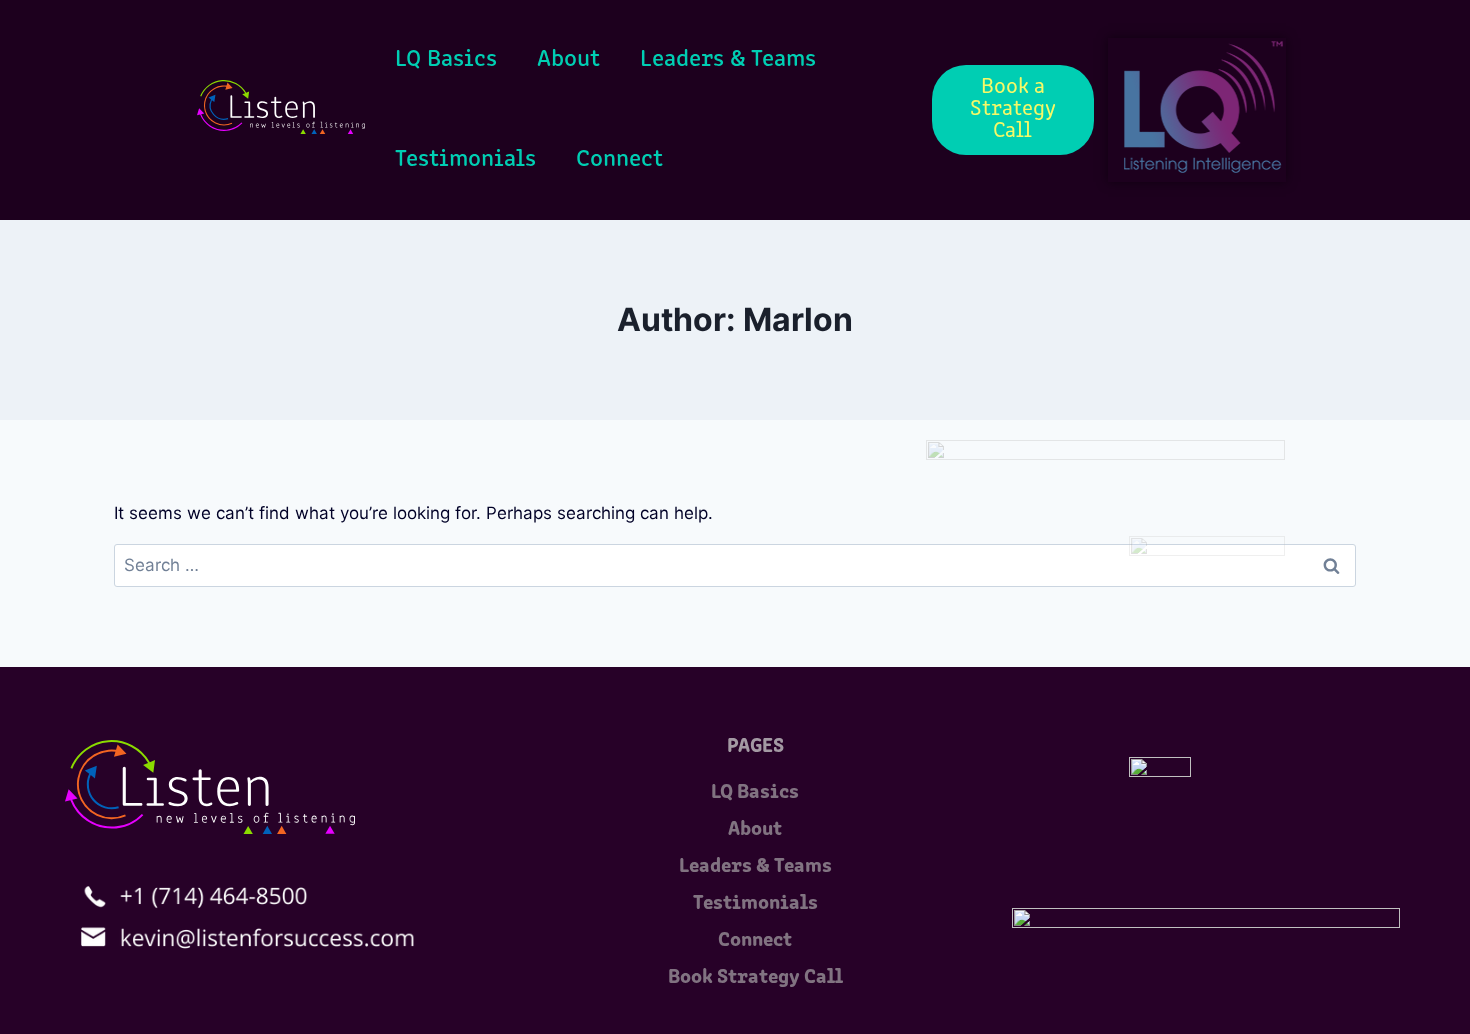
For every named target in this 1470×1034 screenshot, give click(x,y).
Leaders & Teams (728, 60)
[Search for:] (735, 565)
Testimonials (465, 160)
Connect (619, 160)
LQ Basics (446, 60)
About (568, 60)
